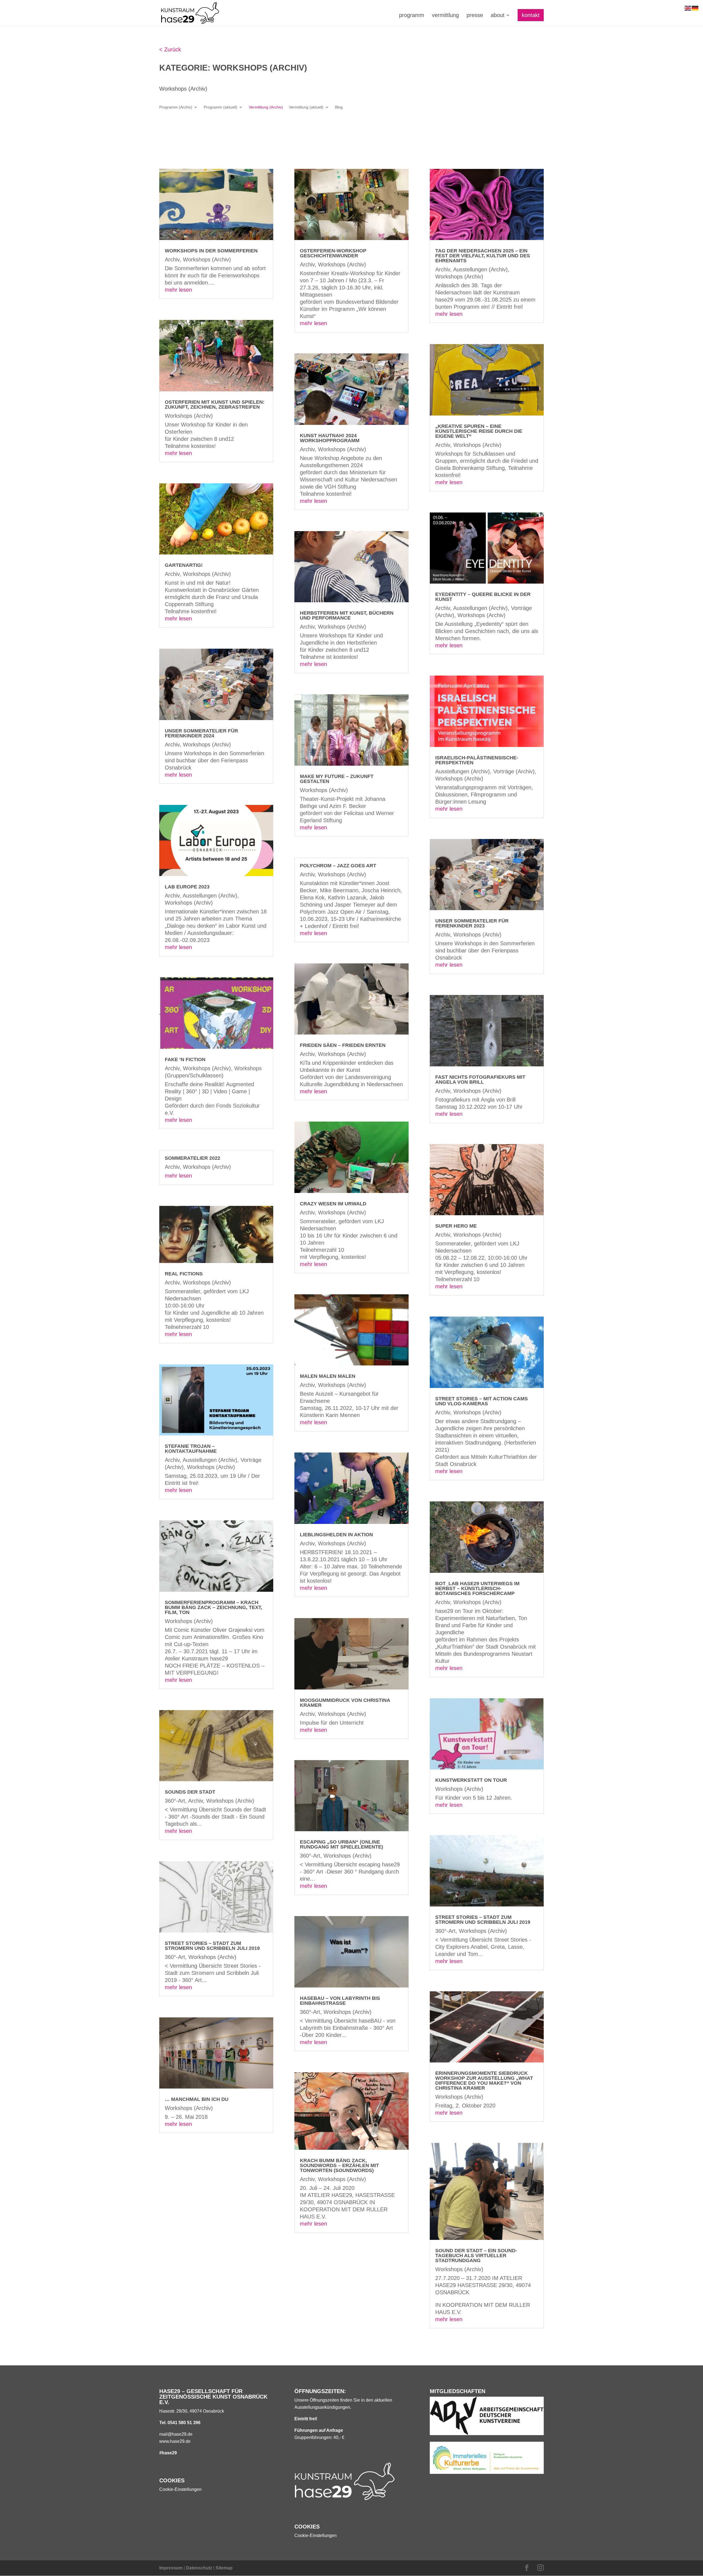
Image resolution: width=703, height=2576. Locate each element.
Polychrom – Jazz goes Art (338, 866)
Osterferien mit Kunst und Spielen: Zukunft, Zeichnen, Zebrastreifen (215, 405)
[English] (688, 8)
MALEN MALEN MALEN (328, 1376)
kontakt (531, 15)
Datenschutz (199, 2568)
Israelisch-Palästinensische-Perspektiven (477, 760)
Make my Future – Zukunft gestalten (337, 779)
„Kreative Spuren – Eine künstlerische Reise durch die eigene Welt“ (479, 431)
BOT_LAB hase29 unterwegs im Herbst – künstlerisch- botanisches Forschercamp (477, 1588)
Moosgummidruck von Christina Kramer (345, 1703)
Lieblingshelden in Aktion (336, 1535)
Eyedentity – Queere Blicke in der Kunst (483, 597)
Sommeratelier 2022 (193, 1158)
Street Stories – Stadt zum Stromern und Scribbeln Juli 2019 (212, 1946)
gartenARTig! (184, 565)
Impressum (171, 2568)
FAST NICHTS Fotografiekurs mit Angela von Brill (480, 1080)
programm (412, 16)
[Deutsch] (695, 8)
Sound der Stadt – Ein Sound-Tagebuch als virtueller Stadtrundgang (476, 2256)
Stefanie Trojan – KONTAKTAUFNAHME (191, 1449)
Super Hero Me (456, 1226)
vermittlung (445, 16)
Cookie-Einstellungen (180, 2489)
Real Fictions (184, 1274)
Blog (339, 107)
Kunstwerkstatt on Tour (471, 1780)
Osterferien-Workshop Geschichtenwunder (333, 253)
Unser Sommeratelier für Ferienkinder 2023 (472, 923)
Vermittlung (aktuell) (306, 107)
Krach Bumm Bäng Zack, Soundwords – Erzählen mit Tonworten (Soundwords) (339, 2165)
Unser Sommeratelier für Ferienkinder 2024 (201, 733)
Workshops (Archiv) (207, 260)
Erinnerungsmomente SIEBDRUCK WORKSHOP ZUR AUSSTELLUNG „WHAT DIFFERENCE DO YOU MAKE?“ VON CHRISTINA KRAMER (484, 2081)
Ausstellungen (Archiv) (210, 896)
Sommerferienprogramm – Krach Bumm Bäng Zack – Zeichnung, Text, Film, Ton (214, 1607)
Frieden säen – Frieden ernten (343, 1045)
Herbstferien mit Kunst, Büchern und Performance (347, 615)
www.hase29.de (175, 2441)
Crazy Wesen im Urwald (333, 1204)
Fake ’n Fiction (185, 1060)
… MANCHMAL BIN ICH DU (197, 2099)
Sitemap (224, 2568)
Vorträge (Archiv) (514, 771)
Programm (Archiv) (176, 107)
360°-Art (175, 1801)
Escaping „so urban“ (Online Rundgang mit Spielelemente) (341, 1844)
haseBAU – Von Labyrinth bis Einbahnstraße (340, 2001)
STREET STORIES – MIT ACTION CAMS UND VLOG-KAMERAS (482, 1401)
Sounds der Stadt (190, 1792)
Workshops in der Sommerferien (211, 251)
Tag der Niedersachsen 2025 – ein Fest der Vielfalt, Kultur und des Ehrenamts (483, 256)
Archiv (172, 260)
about (498, 16)
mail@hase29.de (176, 2434)
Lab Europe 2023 (187, 887)
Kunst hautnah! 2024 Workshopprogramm (330, 438)
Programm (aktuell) (221, 107)
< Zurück (170, 49)
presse (475, 16)
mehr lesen (178, 290)
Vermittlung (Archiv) (266, 107)
